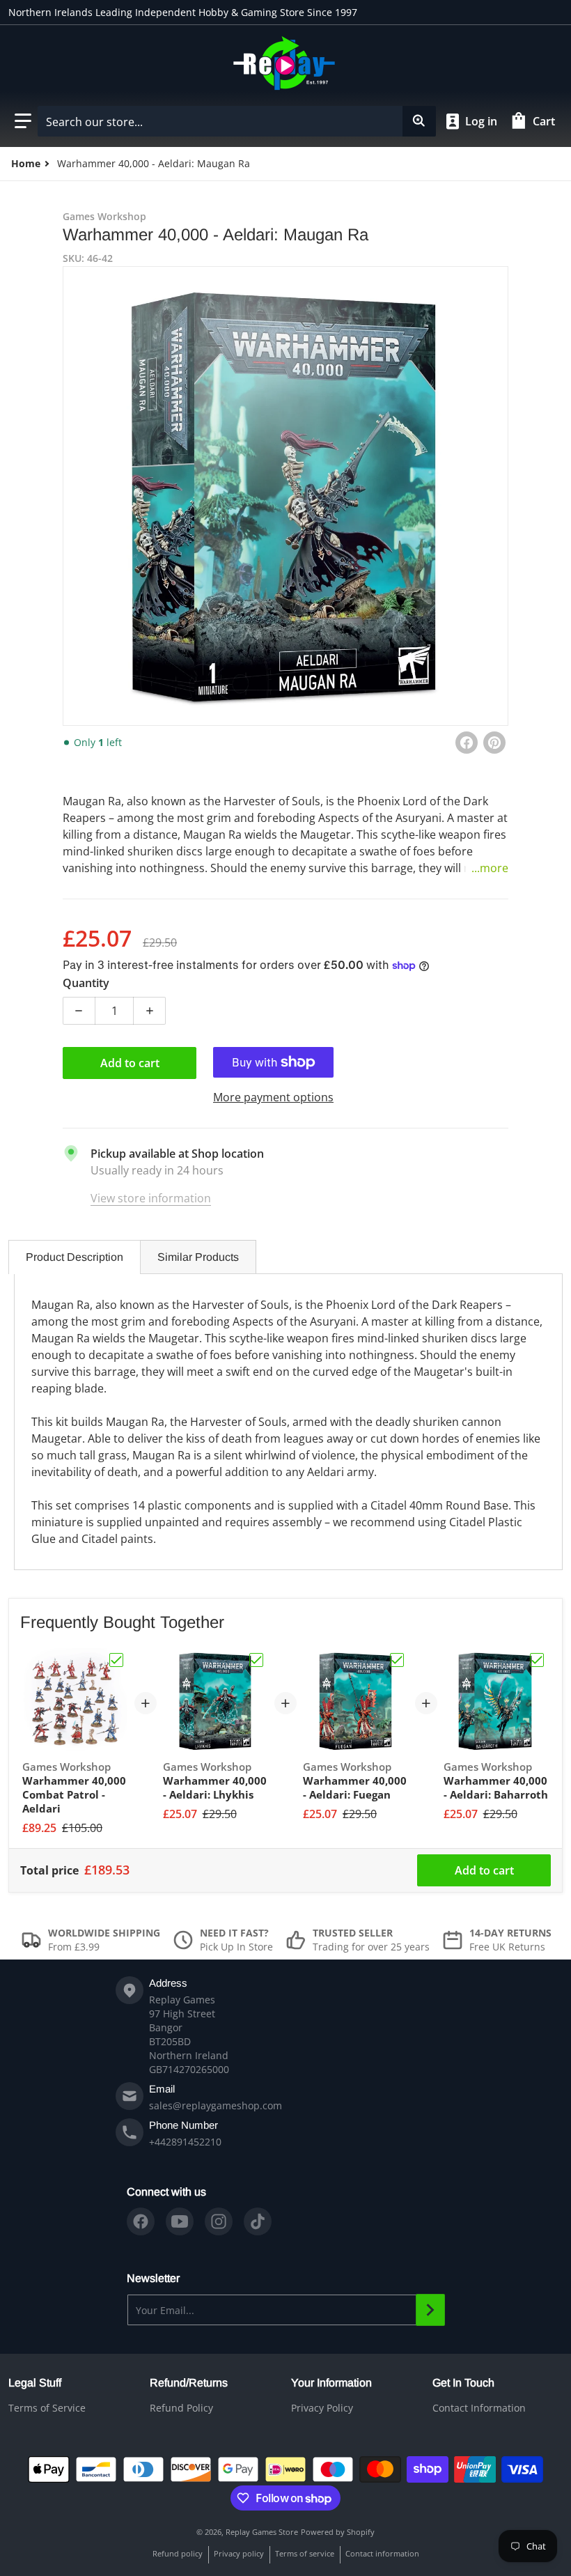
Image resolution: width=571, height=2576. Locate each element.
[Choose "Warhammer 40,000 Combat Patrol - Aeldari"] (116, 1660)
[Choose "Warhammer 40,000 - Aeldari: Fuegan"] (397, 1660)
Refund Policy (181, 2408)
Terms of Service (47, 2408)
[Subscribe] (430, 2310)
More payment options (273, 1097)
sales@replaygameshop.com (216, 2105)
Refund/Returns (189, 2383)
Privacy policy (239, 2553)
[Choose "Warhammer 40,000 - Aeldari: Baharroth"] (537, 1660)
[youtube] (180, 2221)
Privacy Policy (322, 2408)
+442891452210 (185, 2142)
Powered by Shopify (338, 2532)
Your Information (331, 2383)
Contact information (382, 2553)
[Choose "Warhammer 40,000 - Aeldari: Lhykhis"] (256, 1660)
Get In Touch (463, 2383)
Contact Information (479, 2408)
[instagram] (219, 2221)
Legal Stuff (35, 2383)
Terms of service (305, 2553)
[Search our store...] (419, 121)
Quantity (86, 983)
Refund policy (178, 2553)
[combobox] (236, 121)
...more (490, 868)
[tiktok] (258, 2221)
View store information (151, 1198)
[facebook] (141, 2221)
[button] (23, 121)
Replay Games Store (262, 2532)
